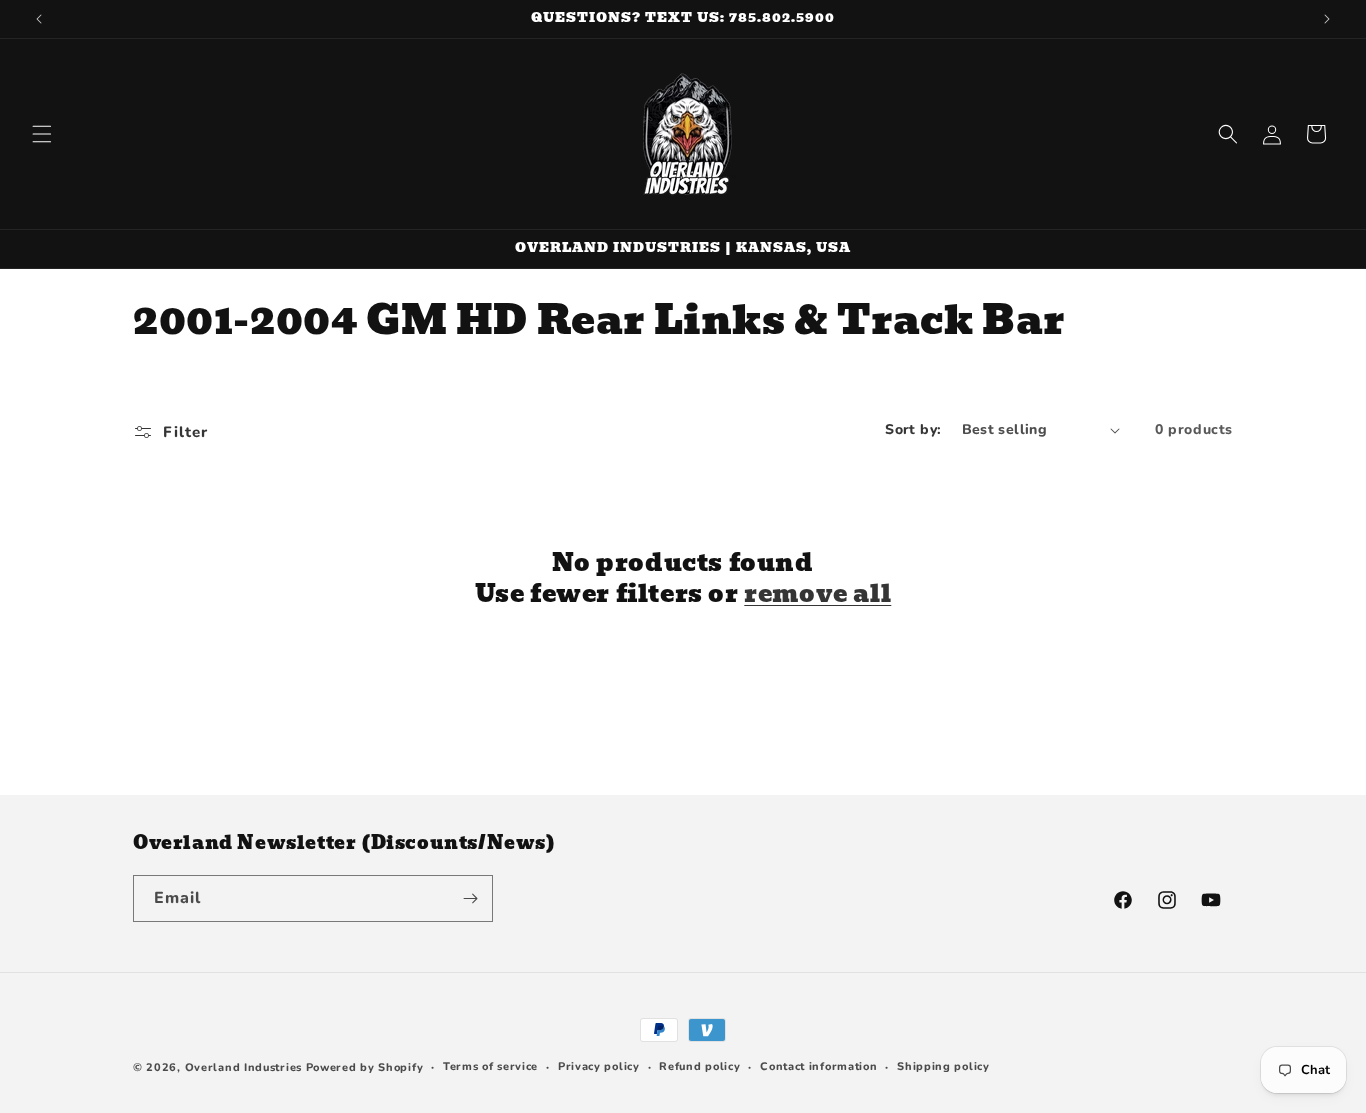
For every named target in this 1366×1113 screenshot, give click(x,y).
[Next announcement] (1327, 19)
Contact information (818, 1066)
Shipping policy (943, 1066)
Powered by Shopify (365, 1067)
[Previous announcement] (39, 19)
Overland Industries (243, 1067)
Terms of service (490, 1066)
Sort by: (913, 429)
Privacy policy (599, 1066)
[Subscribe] (470, 898)
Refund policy (699, 1066)
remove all (817, 593)
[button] (42, 134)
